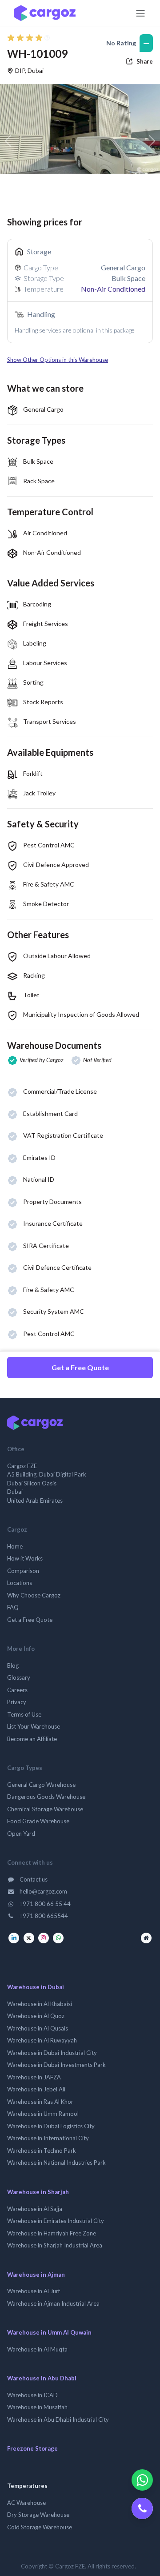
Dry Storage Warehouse (38, 2515)
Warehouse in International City (48, 2138)
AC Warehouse (26, 2503)
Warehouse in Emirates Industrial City (56, 2221)
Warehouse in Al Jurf (34, 2291)
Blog (13, 1665)
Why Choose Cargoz (34, 1595)
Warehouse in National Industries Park (56, 2163)
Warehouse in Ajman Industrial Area (53, 2303)
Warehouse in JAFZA (34, 2077)
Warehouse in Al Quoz (36, 2016)
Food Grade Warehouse (38, 1821)
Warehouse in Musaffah (37, 2407)
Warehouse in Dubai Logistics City (51, 2126)
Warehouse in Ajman (36, 2275)
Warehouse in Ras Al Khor (40, 2102)
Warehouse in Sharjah (38, 2192)
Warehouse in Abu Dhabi (42, 2378)
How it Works (25, 1558)
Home (15, 1546)
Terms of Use (24, 1714)
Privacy (17, 1702)
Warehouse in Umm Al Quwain (49, 2332)
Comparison (23, 1571)
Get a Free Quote (80, 1367)
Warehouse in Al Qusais (38, 2028)
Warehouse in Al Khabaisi (40, 2004)
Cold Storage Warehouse (40, 2527)
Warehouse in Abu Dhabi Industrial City (58, 2420)
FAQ (13, 1607)
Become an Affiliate (32, 1739)
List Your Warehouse (34, 1726)
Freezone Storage (32, 2448)
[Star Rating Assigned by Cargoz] (28, 38)
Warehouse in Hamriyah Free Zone (52, 2233)
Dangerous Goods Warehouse (46, 1797)
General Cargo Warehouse (41, 1785)
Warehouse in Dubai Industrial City (52, 2053)
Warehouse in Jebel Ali (36, 2089)
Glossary (19, 1677)
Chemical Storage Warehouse (45, 1809)
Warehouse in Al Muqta (37, 2349)
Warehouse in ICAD (32, 2395)
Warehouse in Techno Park (42, 2151)
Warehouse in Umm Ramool (43, 2114)
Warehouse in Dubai (36, 1987)
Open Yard (21, 1834)
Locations (20, 1583)
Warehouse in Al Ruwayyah (42, 2040)
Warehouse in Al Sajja (35, 2209)
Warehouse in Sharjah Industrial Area (55, 2245)
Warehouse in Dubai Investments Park (56, 2065)
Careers (17, 1690)
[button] (80, 360)
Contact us (33, 1879)
